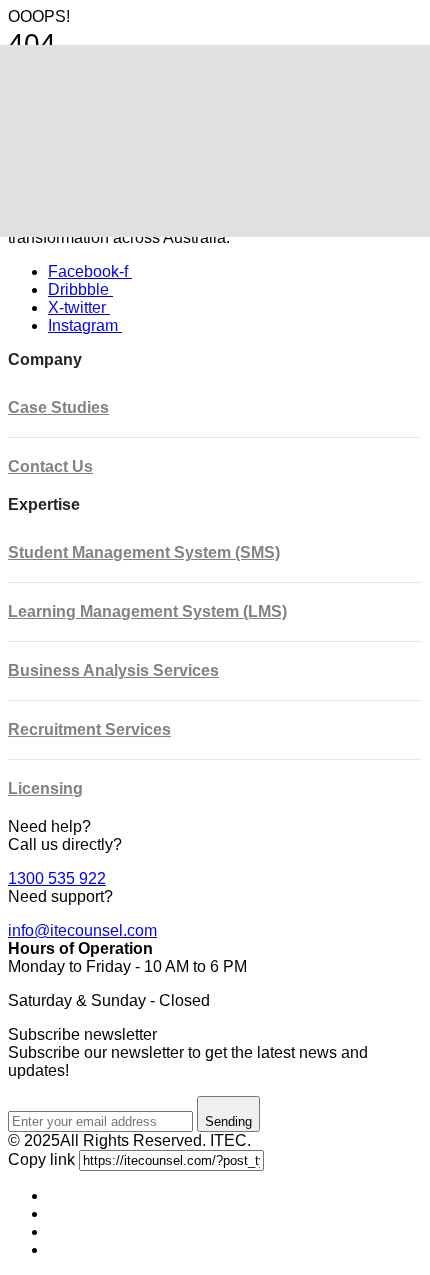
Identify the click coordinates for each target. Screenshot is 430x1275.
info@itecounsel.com (82, 930)
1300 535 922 (57, 878)
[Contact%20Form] (54, 1195)
